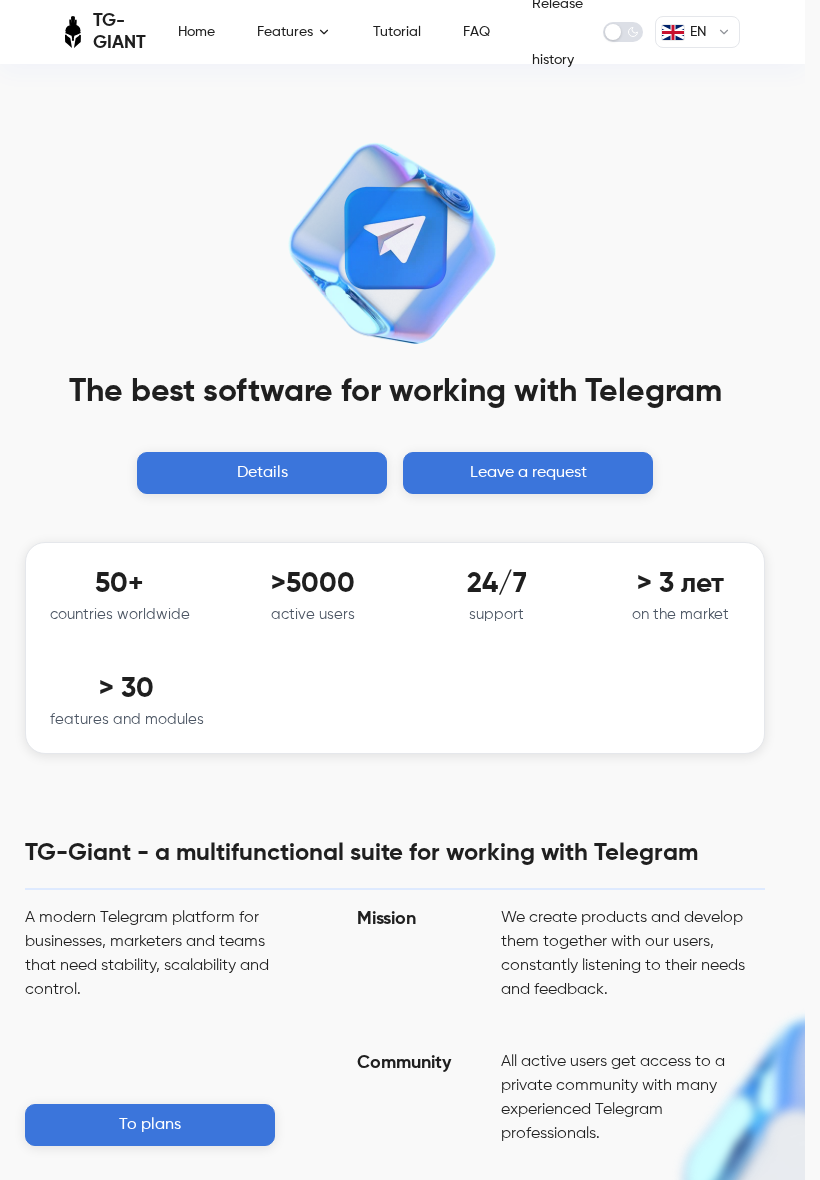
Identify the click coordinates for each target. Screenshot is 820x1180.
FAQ (476, 32)
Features (285, 32)
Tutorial (397, 32)
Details (262, 473)
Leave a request (528, 473)
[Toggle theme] (623, 32)
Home (196, 32)
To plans (150, 1125)
